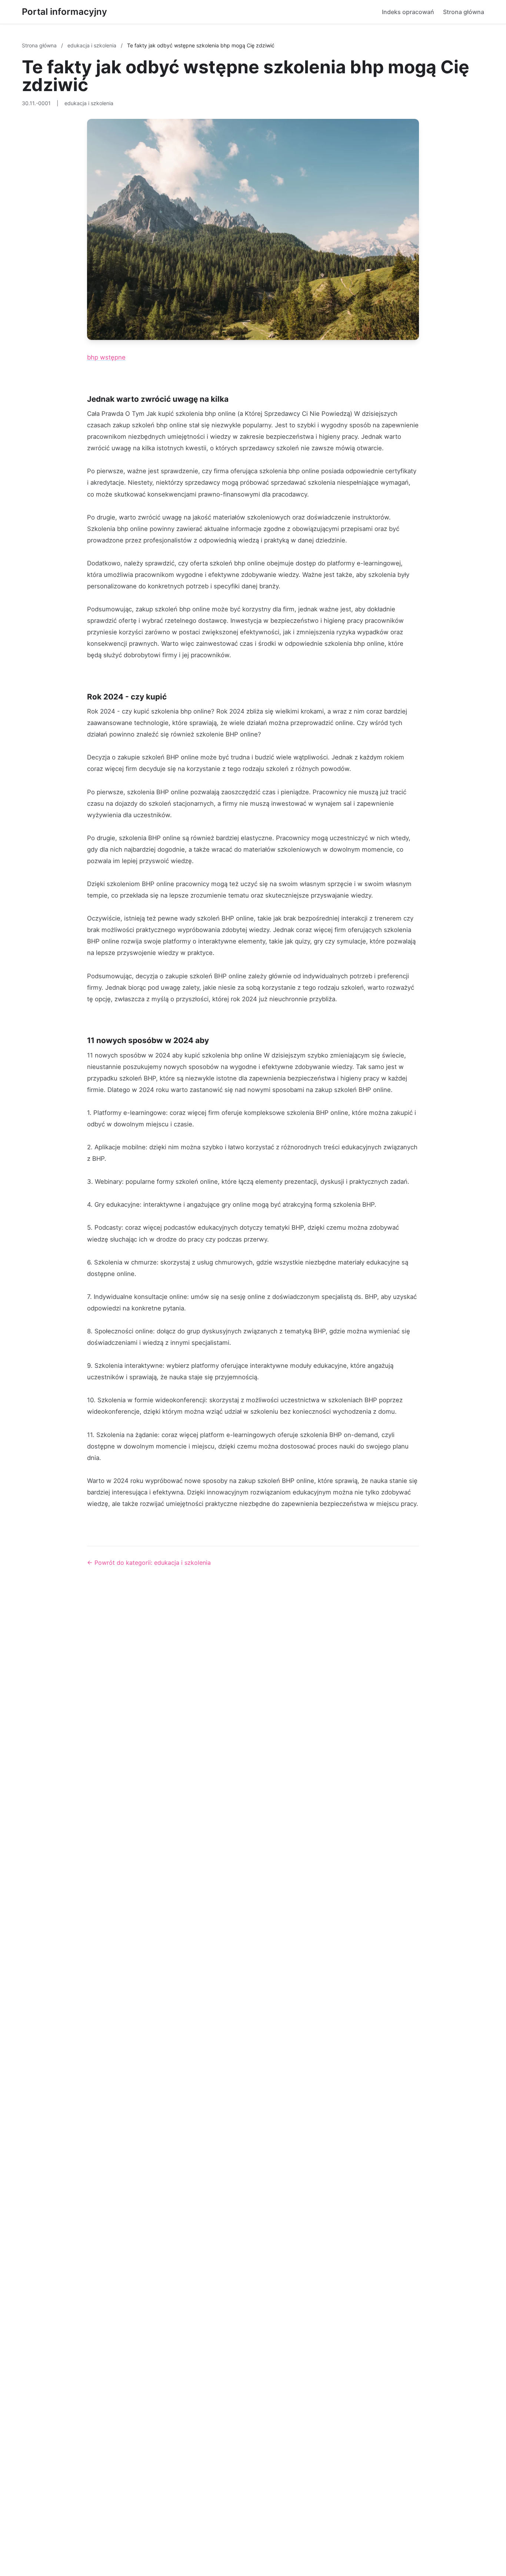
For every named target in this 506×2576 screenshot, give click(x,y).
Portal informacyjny (64, 12)
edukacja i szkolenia (93, 45)
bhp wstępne (106, 357)
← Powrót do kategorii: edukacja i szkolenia (149, 1563)
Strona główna (464, 12)
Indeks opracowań (408, 12)
